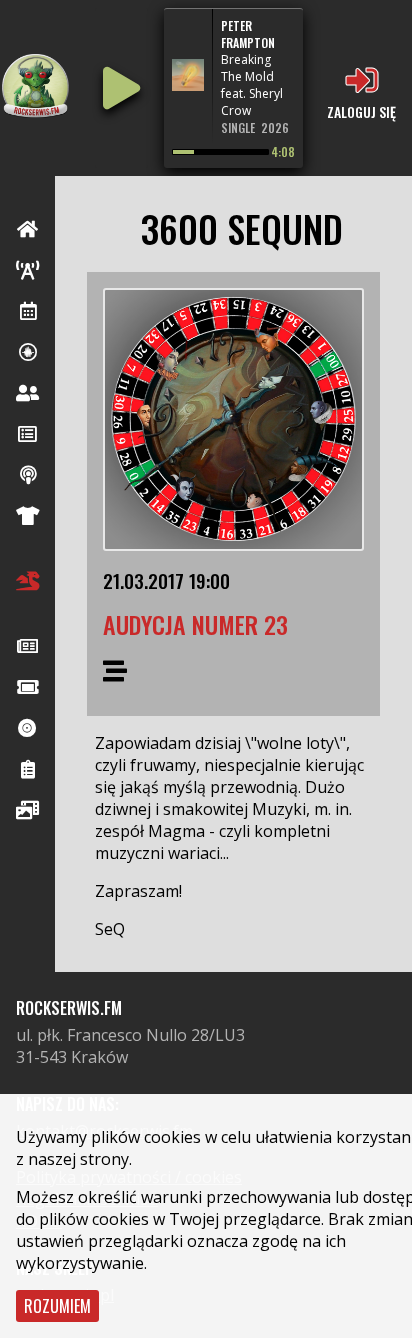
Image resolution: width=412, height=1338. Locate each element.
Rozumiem (57, 1306)
